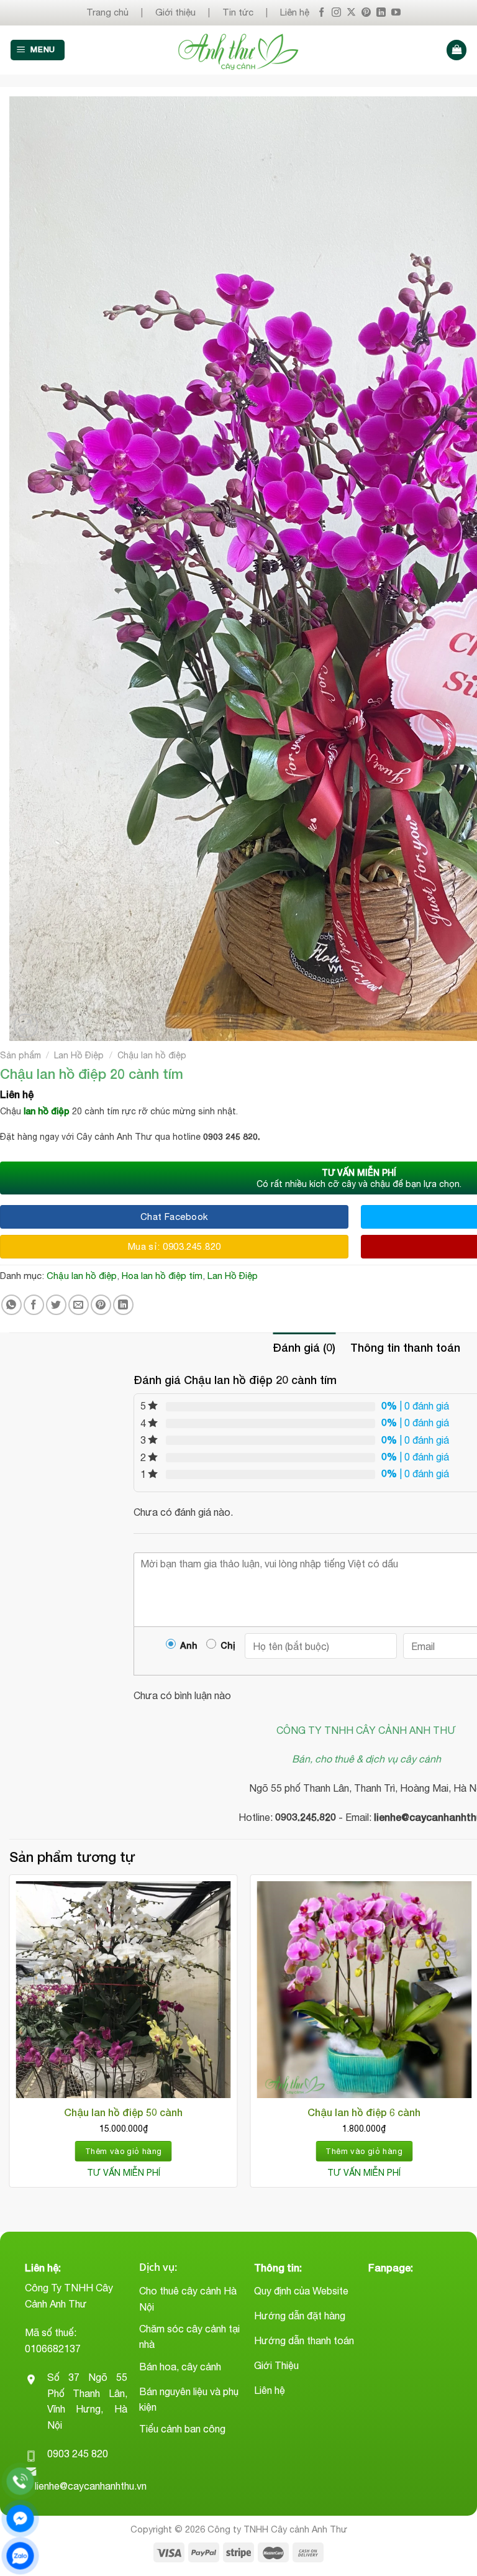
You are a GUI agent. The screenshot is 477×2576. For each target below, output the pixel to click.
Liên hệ (295, 12)
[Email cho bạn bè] (79, 1305)
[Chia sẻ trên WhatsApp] (11, 1305)
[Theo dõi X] (351, 13)
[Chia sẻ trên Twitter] (56, 1305)
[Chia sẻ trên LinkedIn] (123, 1305)
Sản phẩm (20, 1055)
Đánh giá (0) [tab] (304, 1347)
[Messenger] (20, 2519)
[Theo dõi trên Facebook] (321, 13)
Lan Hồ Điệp (79, 1055)
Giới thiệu (175, 12)
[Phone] (20, 2481)
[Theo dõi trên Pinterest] (366, 13)
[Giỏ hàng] (457, 50)
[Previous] (10, 2036)
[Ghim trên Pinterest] (101, 1305)
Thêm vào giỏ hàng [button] (124, 2151)
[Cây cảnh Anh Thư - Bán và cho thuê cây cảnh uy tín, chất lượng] (239, 50)
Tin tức (238, 12)
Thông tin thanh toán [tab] (405, 1347)
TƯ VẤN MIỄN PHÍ (124, 2173)
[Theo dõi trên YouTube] (396, 13)
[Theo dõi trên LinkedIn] (381, 13)
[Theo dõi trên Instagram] (336, 13)
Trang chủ (107, 12)
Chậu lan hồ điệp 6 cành (364, 2112)
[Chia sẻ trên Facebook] (34, 1305)
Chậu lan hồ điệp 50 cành (123, 2112)
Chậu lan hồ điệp (152, 1055)
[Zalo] (20, 2556)
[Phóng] (26, 1026)
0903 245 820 (78, 2454)
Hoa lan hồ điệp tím (162, 1276)
